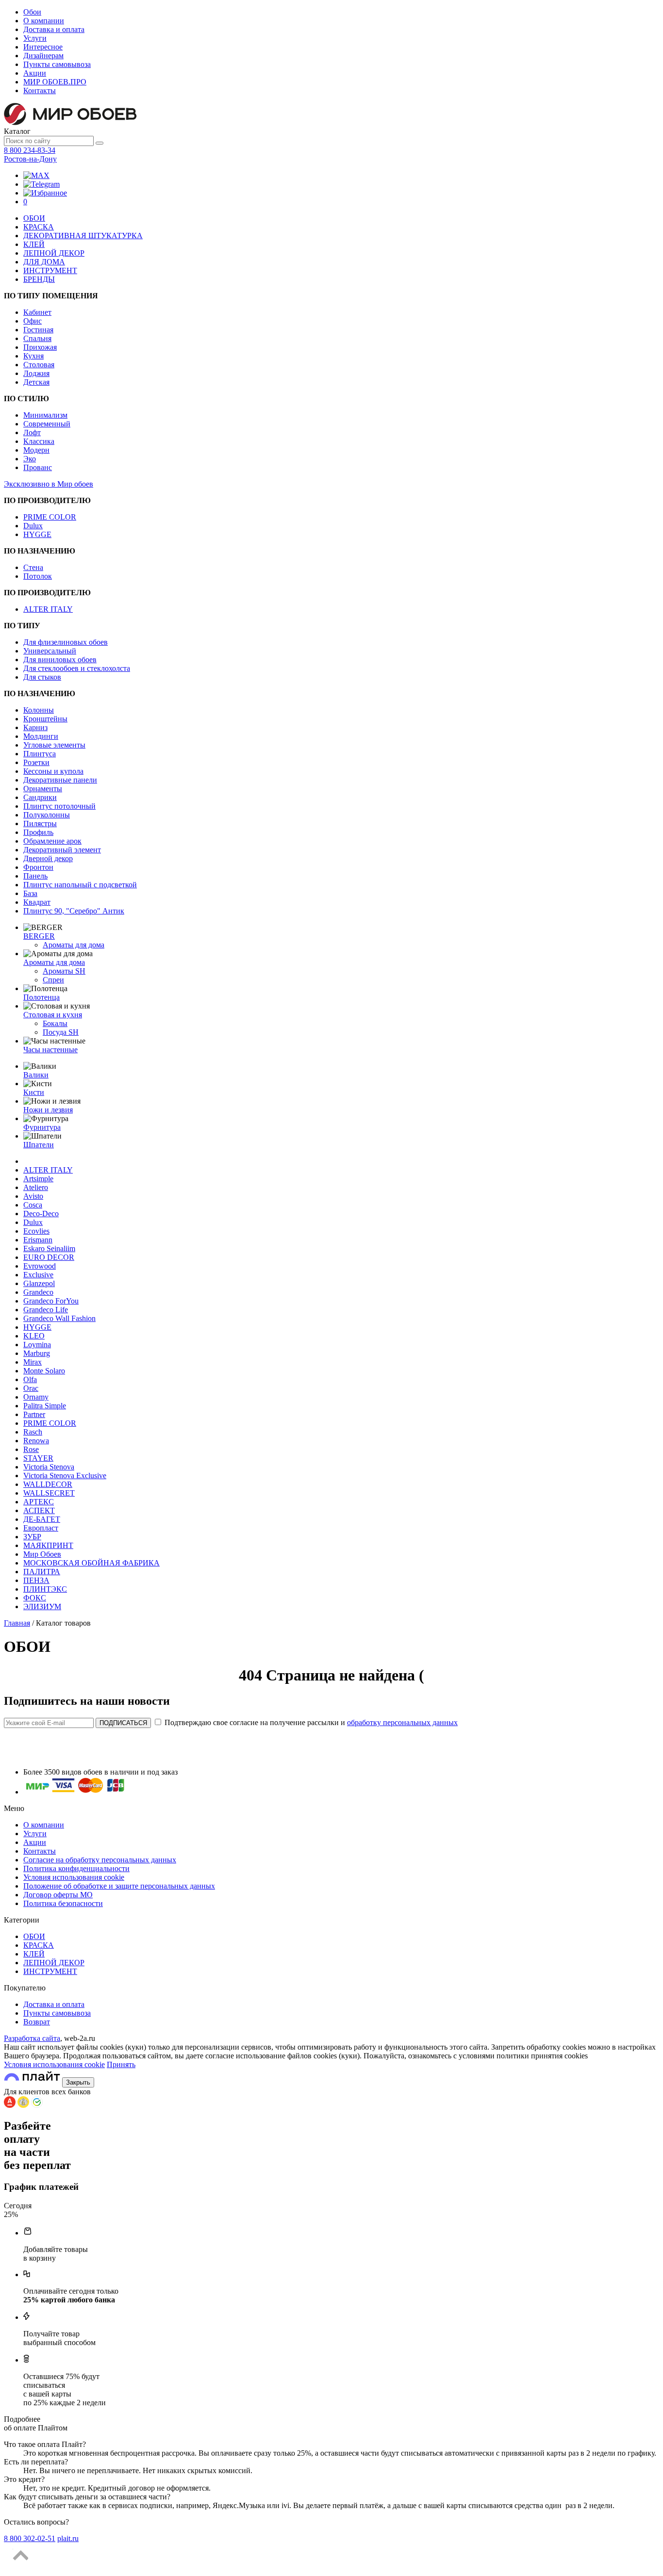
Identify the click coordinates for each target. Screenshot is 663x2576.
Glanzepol (39, 1283)
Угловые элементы (54, 745)
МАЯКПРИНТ (48, 1545)
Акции (35, 73)
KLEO (34, 1336)
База (30, 893)
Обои (32, 12)
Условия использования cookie (74, 1877)
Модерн (36, 450)
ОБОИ (34, 218)
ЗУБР (32, 1537)
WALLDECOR (48, 1484)
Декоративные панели (60, 780)
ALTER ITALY (48, 609)
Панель (35, 876)
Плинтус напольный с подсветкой (80, 885)
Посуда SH (61, 1032)
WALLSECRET (49, 1493)
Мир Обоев (42, 1554)
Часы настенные (50, 1050)
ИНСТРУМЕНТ (50, 270)
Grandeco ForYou (51, 1301)
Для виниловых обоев (60, 660)
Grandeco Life (46, 1310)
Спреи (53, 980)
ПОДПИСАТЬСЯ (123, 1723)
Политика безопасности (63, 1903)
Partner (34, 1414)
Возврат (37, 2022)
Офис (33, 321)
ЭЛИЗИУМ (42, 1606)
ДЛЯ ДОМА (44, 262)
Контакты (40, 90)
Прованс (38, 467)
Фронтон (38, 867)
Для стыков (42, 677)
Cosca (33, 1205)
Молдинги (41, 736)
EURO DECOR (49, 1257)
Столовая (39, 365)
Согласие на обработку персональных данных (100, 1860)
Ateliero (36, 1187)
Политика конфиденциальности (76, 1868)
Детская (36, 382)
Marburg (37, 1353)
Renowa (36, 1441)
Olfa (30, 1379)
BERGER (39, 936)
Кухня (33, 356)
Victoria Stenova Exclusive (65, 1475)
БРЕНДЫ (39, 279)
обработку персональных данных (402, 1722)
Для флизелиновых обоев (66, 642)
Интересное (43, 47)
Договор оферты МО (58, 1895)
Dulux (33, 526)
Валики (36, 1075)
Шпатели (39, 1145)
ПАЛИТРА (42, 1572)
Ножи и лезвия (48, 1110)
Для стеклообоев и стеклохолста (77, 668)
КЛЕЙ (34, 244)
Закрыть (78, 2082)
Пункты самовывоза (57, 64)
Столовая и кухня (53, 1015)
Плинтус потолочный (59, 806)
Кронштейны (45, 719)
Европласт (41, 1528)
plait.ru (68, 2538)
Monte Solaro (44, 1371)
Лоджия (36, 373)
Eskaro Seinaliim (49, 1248)
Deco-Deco (41, 1214)
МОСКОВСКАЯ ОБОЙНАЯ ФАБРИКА (91, 1563)
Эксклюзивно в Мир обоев (49, 484)
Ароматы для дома (74, 945)
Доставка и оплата (54, 29)
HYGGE (37, 534)
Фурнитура (42, 1127)
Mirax (33, 1362)
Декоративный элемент (62, 850)
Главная (17, 1623)
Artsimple (38, 1179)
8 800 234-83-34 (30, 150)
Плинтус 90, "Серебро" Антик (74, 911)
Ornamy (36, 1397)
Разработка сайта (32, 2038)
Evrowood (40, 1266)
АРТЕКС (39, 1502)
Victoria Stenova (49, 1467)
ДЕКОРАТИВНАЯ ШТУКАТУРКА (83, 236)
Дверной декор (48, 858)
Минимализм (45, 415)
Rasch (33, 1432)
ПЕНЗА (36, 1580)
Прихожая (40, 347)
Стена (33, 567)
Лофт (32, 432)
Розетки (36, 762)
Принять (121, 2064)
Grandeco (38, 1292)
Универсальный (50, 651)
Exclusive (38, 1275)
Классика (39, 441)
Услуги (35, 38)
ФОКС (35, 1598)
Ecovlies (36, 1231)
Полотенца (41, 997)
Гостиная (38, 330)
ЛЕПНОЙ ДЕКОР (54, 253)
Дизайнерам (43, 56)
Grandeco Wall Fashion (59, 1318)
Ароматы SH (64, 971)
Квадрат (37, 902)
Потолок (38, 576)
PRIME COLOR (50, 517)
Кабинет (37, 312)
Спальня (37, 338)
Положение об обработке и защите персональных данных (119, 1886)
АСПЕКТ (39, 1510)
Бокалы (55, 1023)
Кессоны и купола (53, 771)
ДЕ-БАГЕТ (42, 1519)
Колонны (39, 710)
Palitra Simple (45, 1406)
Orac (31, 1388)
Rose (31, 1449)
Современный (47, 424)
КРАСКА (39, 227)
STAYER (38, 1458)
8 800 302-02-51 (30, 2538)
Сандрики (40, 797)
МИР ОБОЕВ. (55, 82)
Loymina (37, 1345)
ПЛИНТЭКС (45, 1589)
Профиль (38, 832)
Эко (30, 459)
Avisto (33, 1196)
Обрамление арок (52, 841)
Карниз (35, 727)
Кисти (34, 1092)
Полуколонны (47, 815)
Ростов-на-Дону (30, 159)
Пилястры (40, 823)
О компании (44, 21)
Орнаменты (43, 789)
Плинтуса (40, 754)
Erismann (38, 1240)
